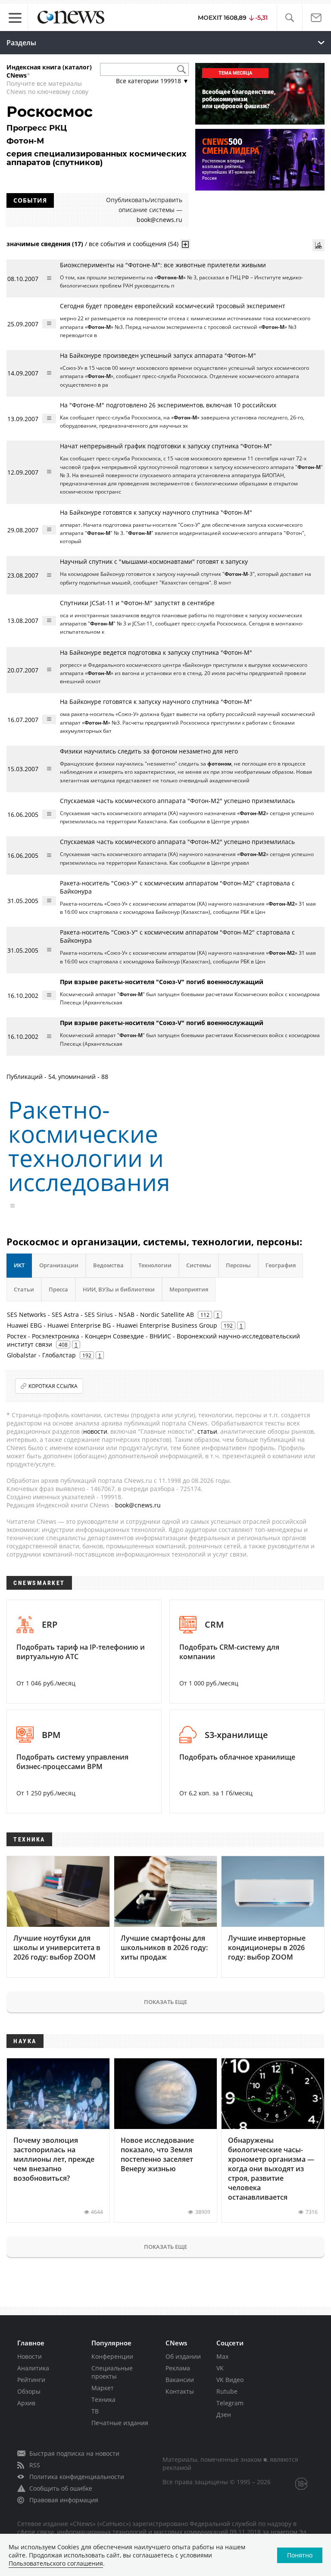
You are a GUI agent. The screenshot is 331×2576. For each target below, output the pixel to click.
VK (220, 2368)
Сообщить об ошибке (61, 2488)
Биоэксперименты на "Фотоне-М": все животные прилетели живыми (163, 265)
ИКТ (19, 1265)
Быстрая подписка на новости (74, 2453)
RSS (35, 2465)
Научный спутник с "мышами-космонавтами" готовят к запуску (154, 561)
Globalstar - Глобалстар (41, 1355)
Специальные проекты (112, 2372)
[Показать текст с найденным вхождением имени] (185, 244)
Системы (199, 1265)
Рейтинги (31, 2380)
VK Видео (230, 2380)
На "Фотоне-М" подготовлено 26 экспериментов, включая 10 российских (168, 405)
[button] (289, 18)
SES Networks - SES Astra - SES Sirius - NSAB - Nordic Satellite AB (100, 1315)
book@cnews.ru (159, 220)
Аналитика (33, 2368)
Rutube (227, 2391)
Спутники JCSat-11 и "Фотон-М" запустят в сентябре (137, 603)
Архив (26, 2403)
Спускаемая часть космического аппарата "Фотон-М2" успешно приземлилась (177, 801)
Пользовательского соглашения (56, 2563)
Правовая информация (64, 2500)
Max (222, 2356)
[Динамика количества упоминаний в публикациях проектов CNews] (319, 245)
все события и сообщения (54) (134, 244)
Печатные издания (120, 2423)
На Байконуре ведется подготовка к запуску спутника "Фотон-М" (156, 652)
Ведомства (108, 1265)
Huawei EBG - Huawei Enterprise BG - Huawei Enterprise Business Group (112, 1325)
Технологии (155, 1265)
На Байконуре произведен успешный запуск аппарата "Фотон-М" (158, 355)
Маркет (103, 2388)
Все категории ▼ (152, 81)
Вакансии (180, 2380)
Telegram (230, 2403)
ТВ (95, 2411)
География (281, 1265)
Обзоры (29, 2391)
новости (95, 1431)
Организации (59, 1265)
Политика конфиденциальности (77, 2477)
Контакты (180, 2391)
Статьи (24, 1289)
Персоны (238, 1265)
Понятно (300, 2555)
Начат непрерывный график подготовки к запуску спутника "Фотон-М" (166, 446)
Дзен (224, 2415)
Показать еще (165, 2002)
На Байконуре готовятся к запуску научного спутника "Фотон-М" (156, 512)
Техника (103, 2399)
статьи (207, 1431)
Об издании (183, 2356)
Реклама (178, 2368)
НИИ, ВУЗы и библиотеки (119, 1289)
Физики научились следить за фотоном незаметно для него (149, 751)
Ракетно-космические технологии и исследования (89, 1146)
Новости (30, 2356)
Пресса (58, 1289)
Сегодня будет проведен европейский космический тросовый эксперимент (173, 306)
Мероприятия (189, 1289)
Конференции (112, 2356)
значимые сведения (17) (45, 244)
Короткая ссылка (53, 1386)
